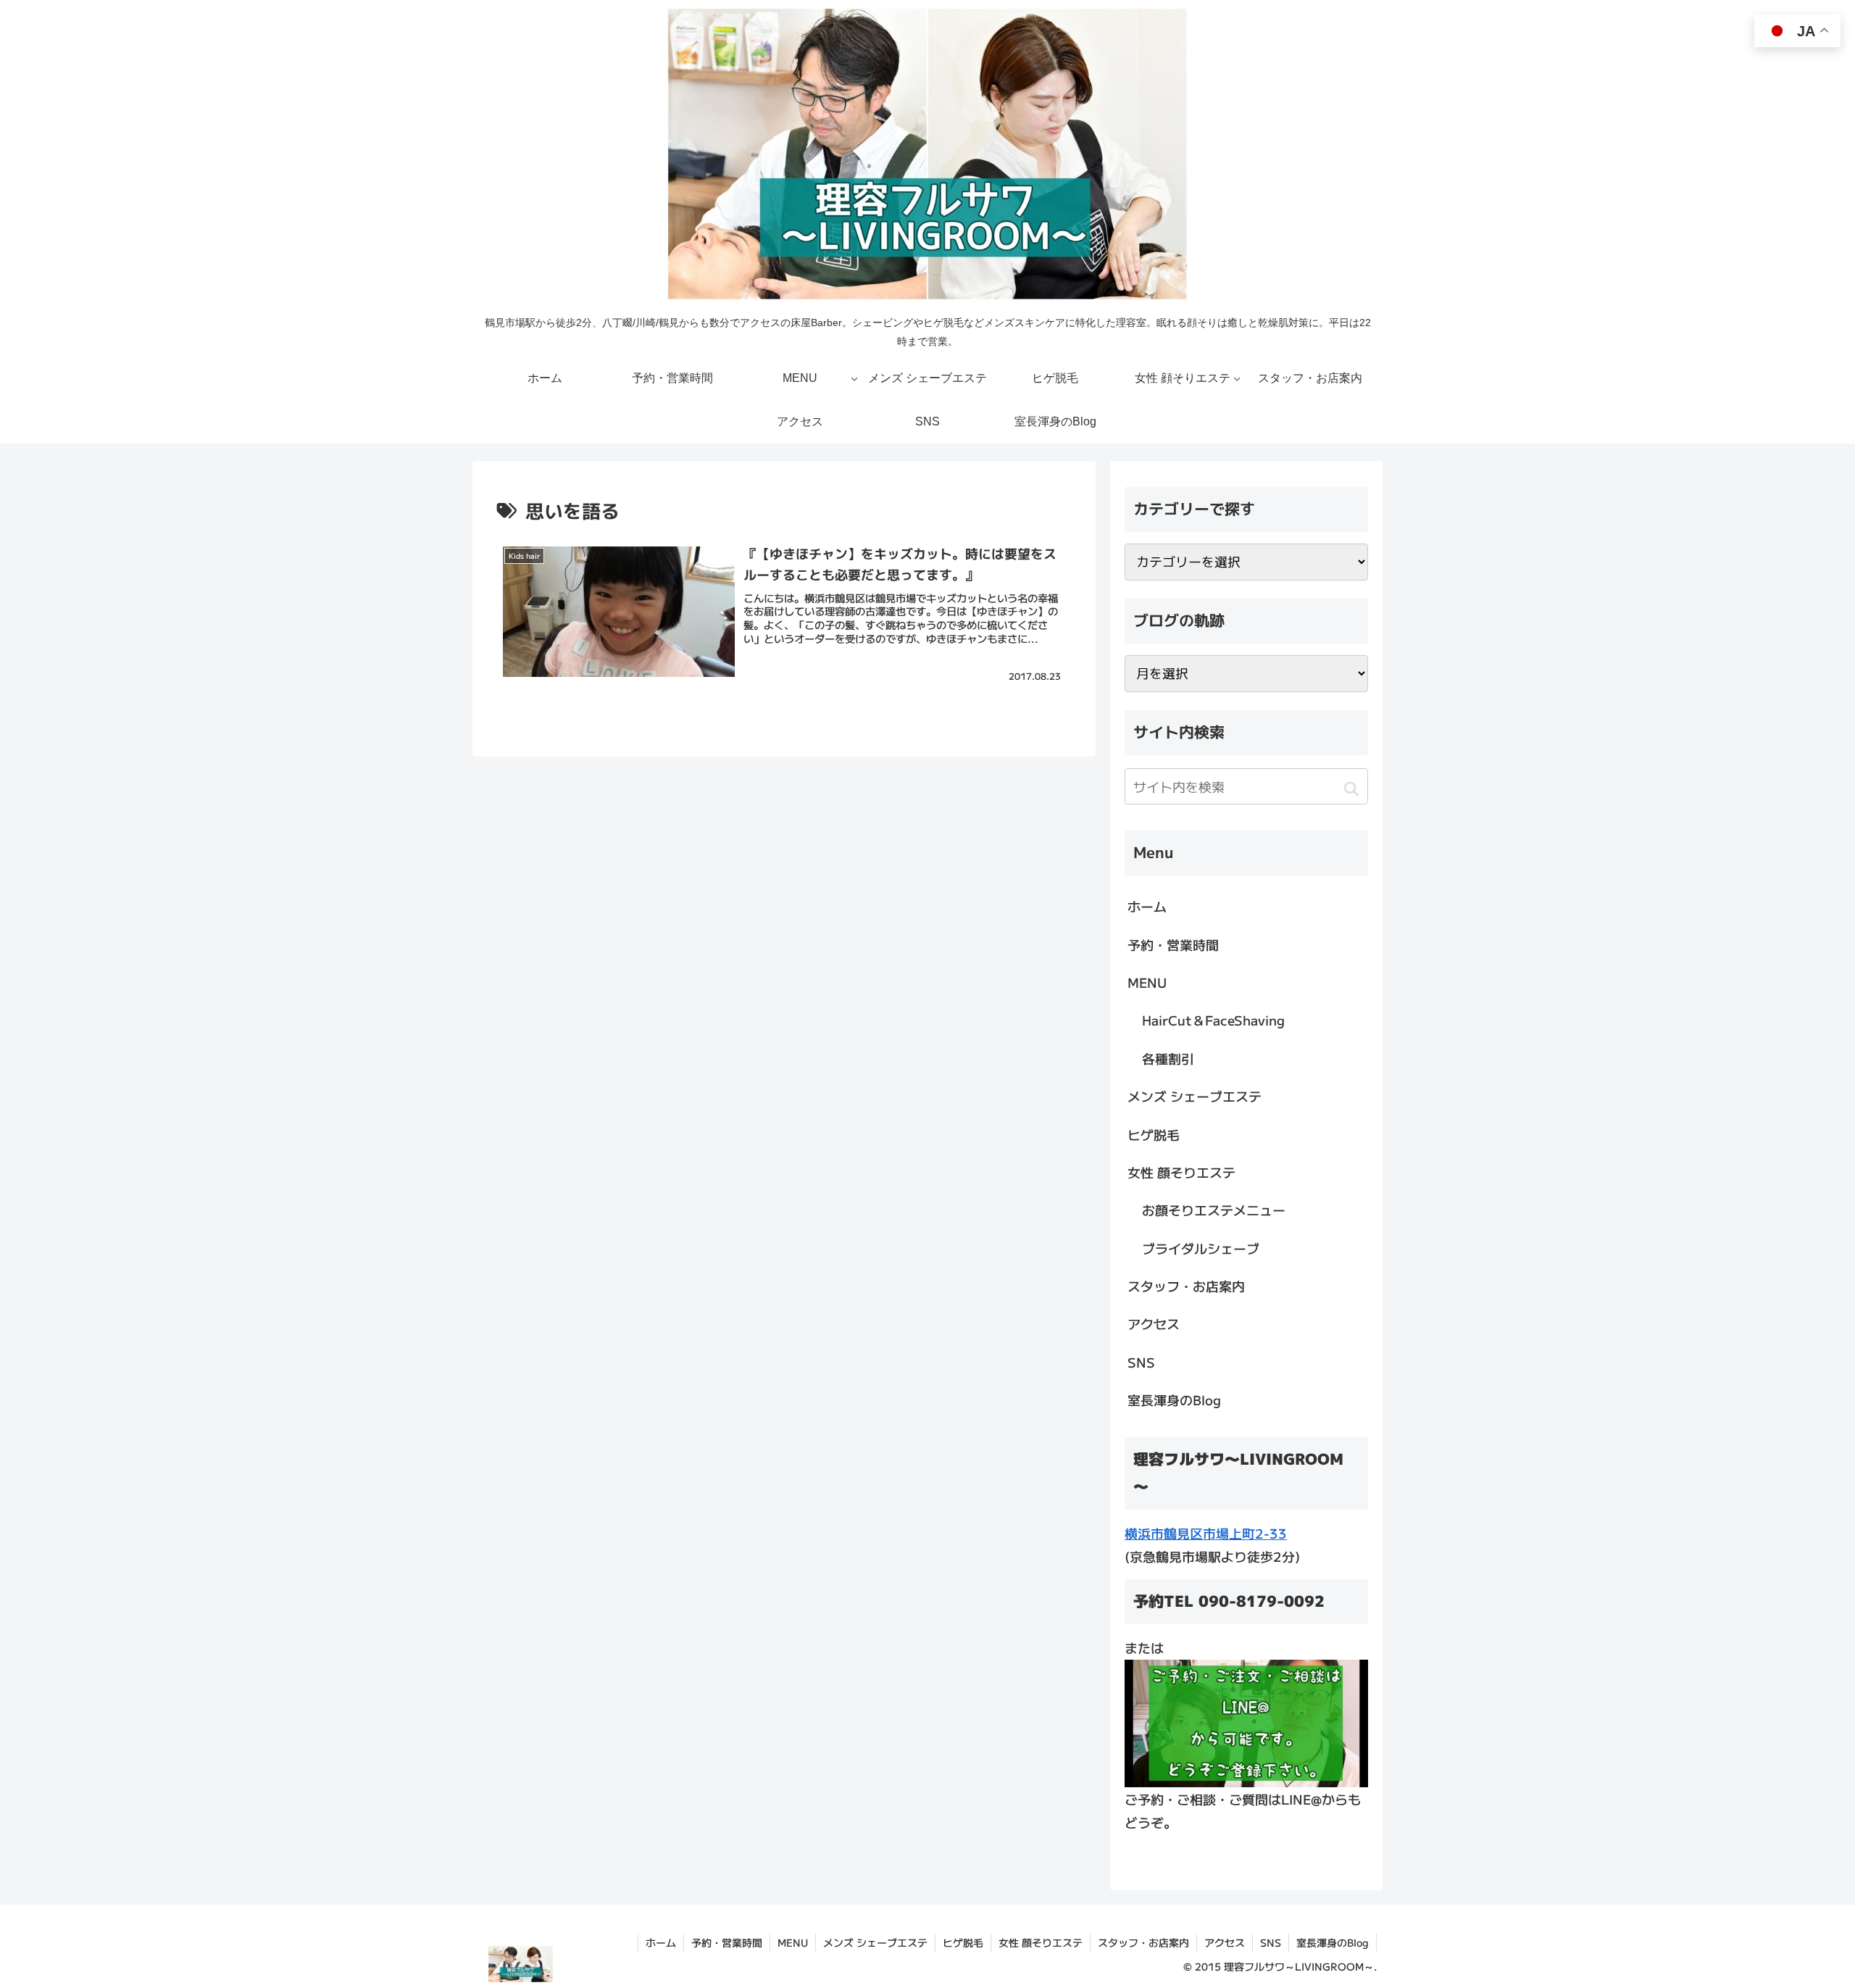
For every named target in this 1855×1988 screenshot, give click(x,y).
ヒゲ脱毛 (1154, 1134)
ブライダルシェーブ (1201, 1248)
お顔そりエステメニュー (1214, 1210)
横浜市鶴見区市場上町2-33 (1206, 1533)
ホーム (1147, 906)
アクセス (1154, 1323)
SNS (1141, 1362)
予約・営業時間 (1173, 944)
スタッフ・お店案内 (1186, 1286)
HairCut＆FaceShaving (1213, 1020)
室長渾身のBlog (1174, 1399)
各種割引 (1168, 1058)
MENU (1147, 982)
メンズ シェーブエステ (1195, 1096)
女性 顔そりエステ (1181, 1172)
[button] (1351, 789)
